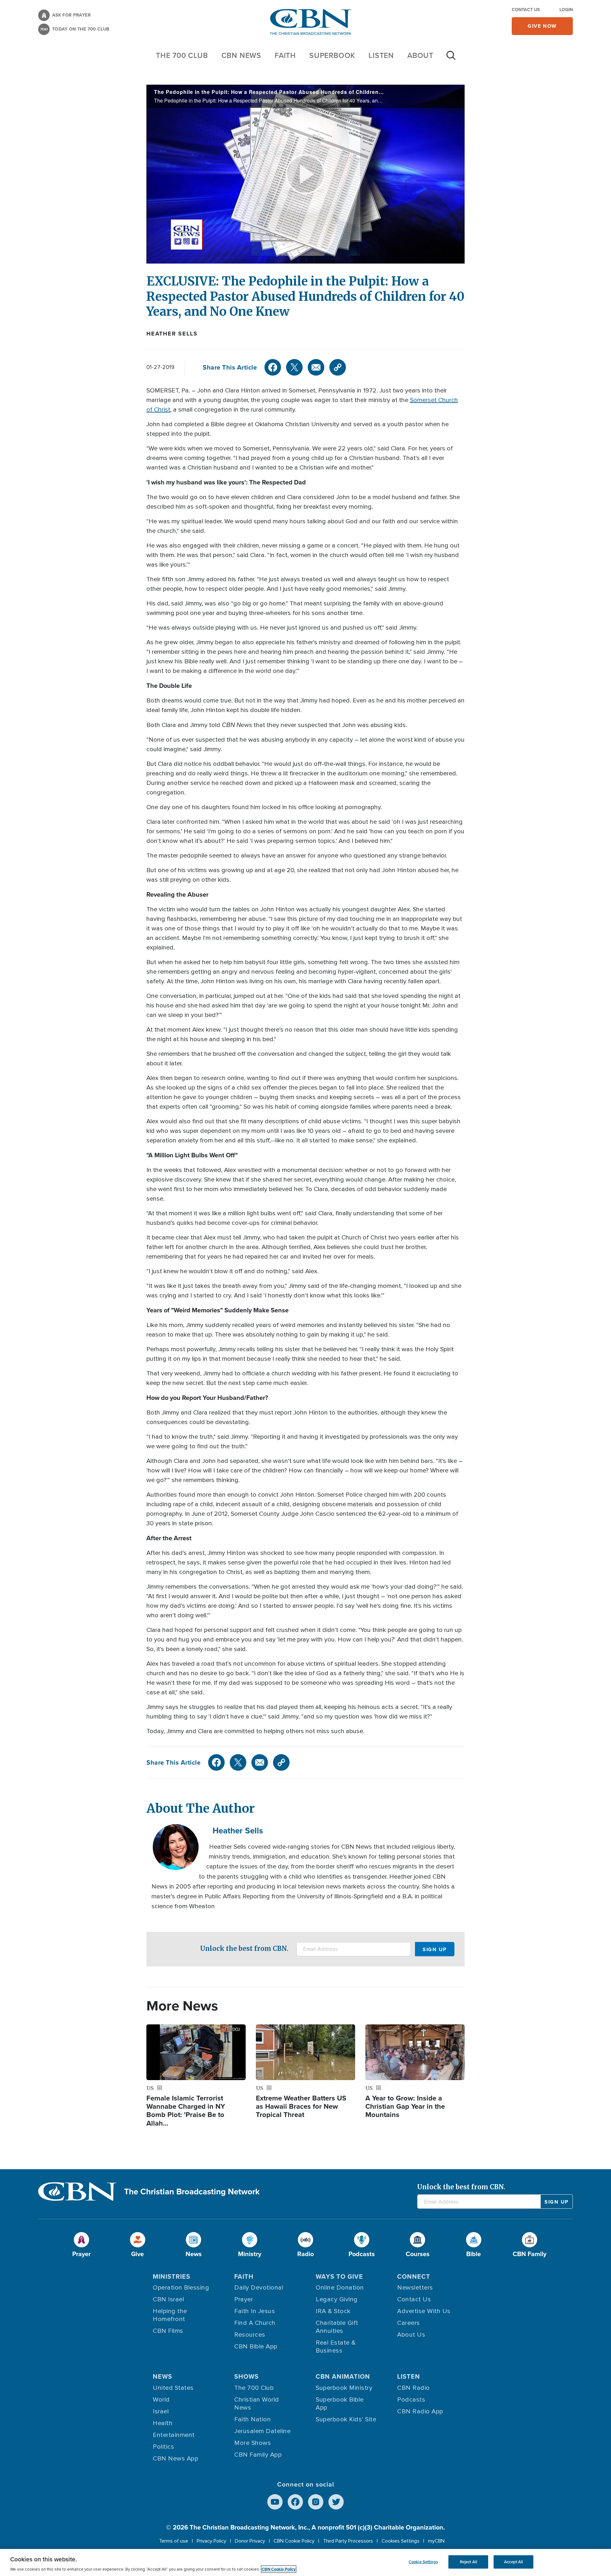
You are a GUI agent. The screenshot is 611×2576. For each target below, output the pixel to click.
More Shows (253, 2443)
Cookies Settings (400, 2541)
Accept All (513, 2562)
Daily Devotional (259, 2288)
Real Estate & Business (336, 2347)
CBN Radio (414, 2388)
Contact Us (526, 10)
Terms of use (174, 2541)
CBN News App (176, 2459)
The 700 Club (182, 55)
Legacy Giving (337, 2299)
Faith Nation (253, 2419)
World (161, 2400)
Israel (161, 2411)
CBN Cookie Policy (294, 2541)
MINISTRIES (172, 2276)
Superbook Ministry (344, 2388)
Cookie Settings (423, 2562)
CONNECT (414, 2276)
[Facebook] (273, 367)
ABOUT (420, 55)
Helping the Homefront (170, 2315)
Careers (409, 2323)
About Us (411, 2335)
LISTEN (381, 55)
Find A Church (255, 2323)
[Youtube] (275, 2502)
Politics (163, 2447)
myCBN (436, 2541)
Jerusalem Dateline (262, 2431)
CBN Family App (258, 2455)
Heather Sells (172, 334)
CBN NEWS (241, 55)
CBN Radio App (420, 2411)
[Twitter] (294, 367)
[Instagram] (316, 2502)
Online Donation (340, 2288)
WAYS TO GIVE (339, 2276)
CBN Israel (168, 2299)
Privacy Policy (211, 2541)
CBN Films (168, 2331)
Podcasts (411, 2400)
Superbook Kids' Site (346, 2419)
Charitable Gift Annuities (337, 2327)
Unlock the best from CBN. (244, 1948)
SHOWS (246, 2376)
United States (173, 2388)
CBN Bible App (256, 2347)
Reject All (468, 2562)
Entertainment (174, 2435)
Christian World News (257, 2404)
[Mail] (316, 367)
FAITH (285, 55)
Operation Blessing (181, 2288)
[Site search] (451, 59)
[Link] (338, 367)
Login (566, 10)
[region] (305, 2562)
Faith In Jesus (255, 2311)
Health (163, 2423)
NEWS (162, 2376)
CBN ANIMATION (343, 2376)
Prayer (244, 2299)
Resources (250, 2335)
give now (542, 26)
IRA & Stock (333, 2311)
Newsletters (415, 2288)
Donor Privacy (250, 2541)
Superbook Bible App (340, 2404)
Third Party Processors (348, 2541)
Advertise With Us (424, 2311)
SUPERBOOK (332, 55)
